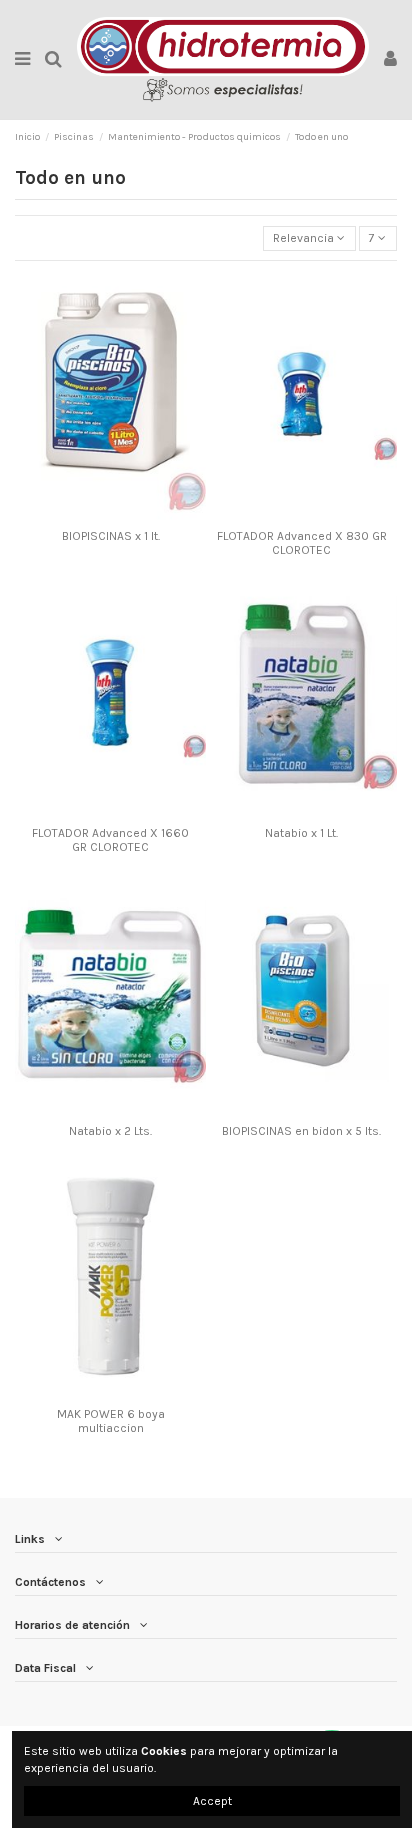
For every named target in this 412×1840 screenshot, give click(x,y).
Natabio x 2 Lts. (110, 1131)
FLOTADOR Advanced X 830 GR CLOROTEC (302, 543)
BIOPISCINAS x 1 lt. (111, 536)
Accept (212, 1801)
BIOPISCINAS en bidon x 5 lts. (301, 1131)
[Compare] (99, 514)
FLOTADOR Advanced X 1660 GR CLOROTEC (110, 840)
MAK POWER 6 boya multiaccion (111, 1421)
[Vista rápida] (123, 514)
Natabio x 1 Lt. (301, 833)
